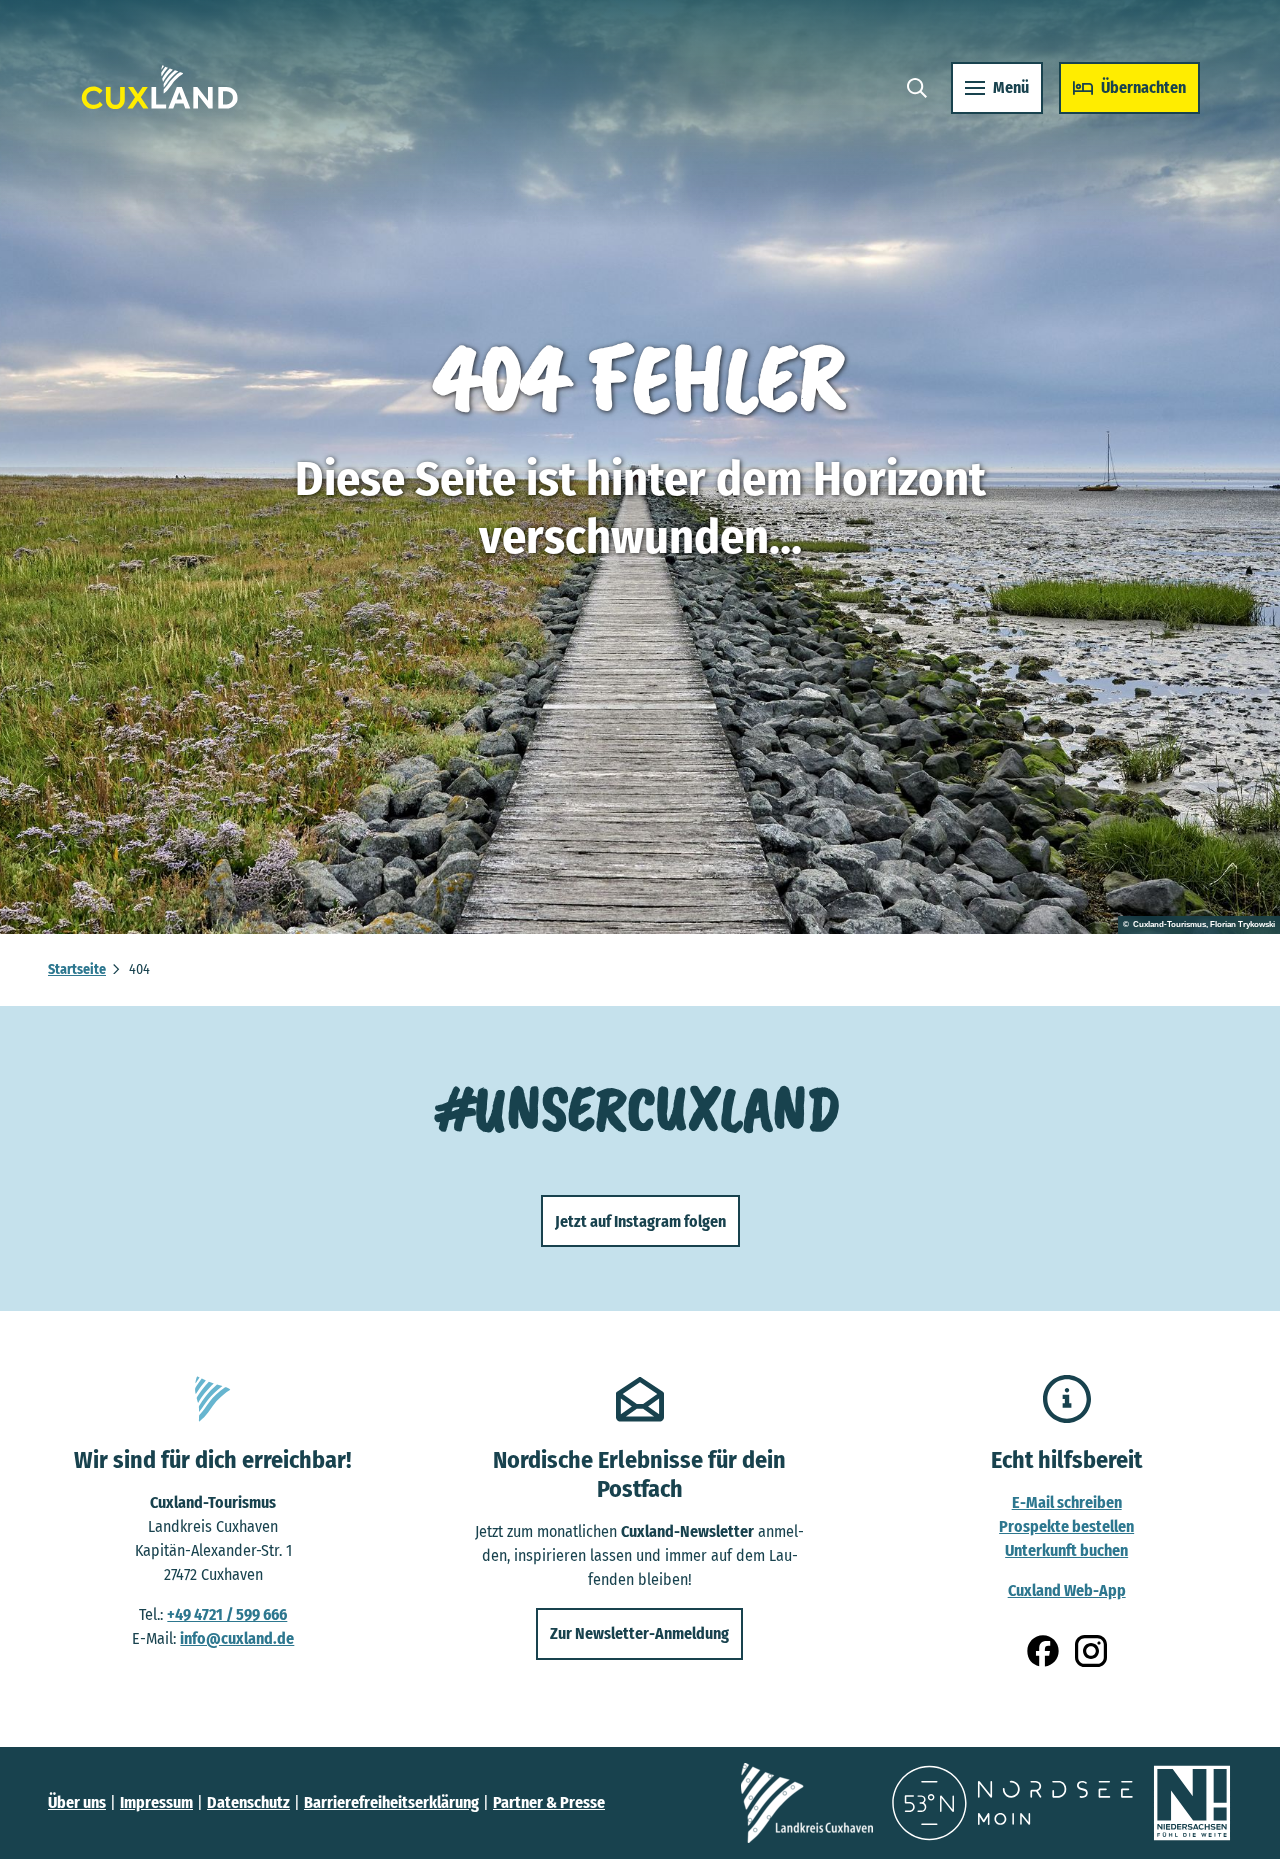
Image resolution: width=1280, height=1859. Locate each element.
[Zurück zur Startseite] (160, 87)
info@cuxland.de (237, 1638)
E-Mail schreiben (1067, 1502)
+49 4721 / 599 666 (227, 1614)
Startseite (77, 969)
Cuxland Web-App (1067, 1590)
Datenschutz (248, 1802)
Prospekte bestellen (1066, 1526)
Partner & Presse (549, 1802)
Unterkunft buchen (1066, 1550)
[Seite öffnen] (807, 1803)
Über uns (77, 1802)
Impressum (156, 1802)
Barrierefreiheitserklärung (391, 1802)
